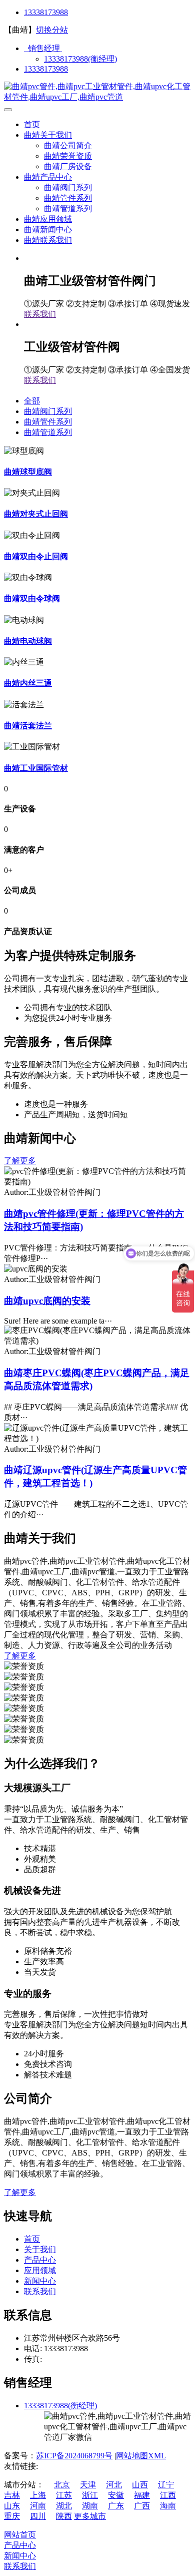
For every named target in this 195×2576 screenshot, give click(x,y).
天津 (88, 2485)
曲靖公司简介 (68, 145)
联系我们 (40, 314)
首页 (32, 124)
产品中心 (40, 2260)
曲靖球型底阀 (28, 472)
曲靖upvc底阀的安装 (47, 1301)
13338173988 (46, 12)
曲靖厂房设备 (68, 166)
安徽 (116, 2495)
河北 (114, 2485)
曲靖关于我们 (48, 135)
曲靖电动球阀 (28, 641)
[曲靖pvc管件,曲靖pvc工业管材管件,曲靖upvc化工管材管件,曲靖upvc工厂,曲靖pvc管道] (97, 97)
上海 (38, 2495)
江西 (168, 2495)
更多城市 (90, 2516)
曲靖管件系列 (68, 198)
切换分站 (52, 30)
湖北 (64, 2506)
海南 (168, 2506)
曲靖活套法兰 (28, 726)
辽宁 (166, 2485)
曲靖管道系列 (68, 208)
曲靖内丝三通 (28, 683)
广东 (116, 2506)
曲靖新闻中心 (48, 230)
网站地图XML (141, 2456)
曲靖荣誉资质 (68, 156)
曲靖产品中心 (48, 177)
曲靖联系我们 (48, 240)
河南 (38, 2506)
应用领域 (40, 2270)
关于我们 (40, 2249)
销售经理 (43, 48)
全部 (32, 401)
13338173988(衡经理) (80, 59)
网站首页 (20, 2535)
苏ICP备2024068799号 (74, 2456)
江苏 (64, 2495)
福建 (142, 2495)
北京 (62, 2485)
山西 (140, 2485)
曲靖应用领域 (48, 219)
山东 (12, 2506)
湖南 (90, 2506)
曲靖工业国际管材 (36, 768)
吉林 (12, 2495)
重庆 (12, 2516)
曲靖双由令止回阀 (36, 556)
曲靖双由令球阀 (32, 598)
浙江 (90, 2495)
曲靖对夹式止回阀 (36, 514)
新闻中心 (40, 2281)
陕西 (64, 2516)
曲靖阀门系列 (68, 187)
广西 (142, 2506)
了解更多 (20, 1161)
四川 (38, 2516)
